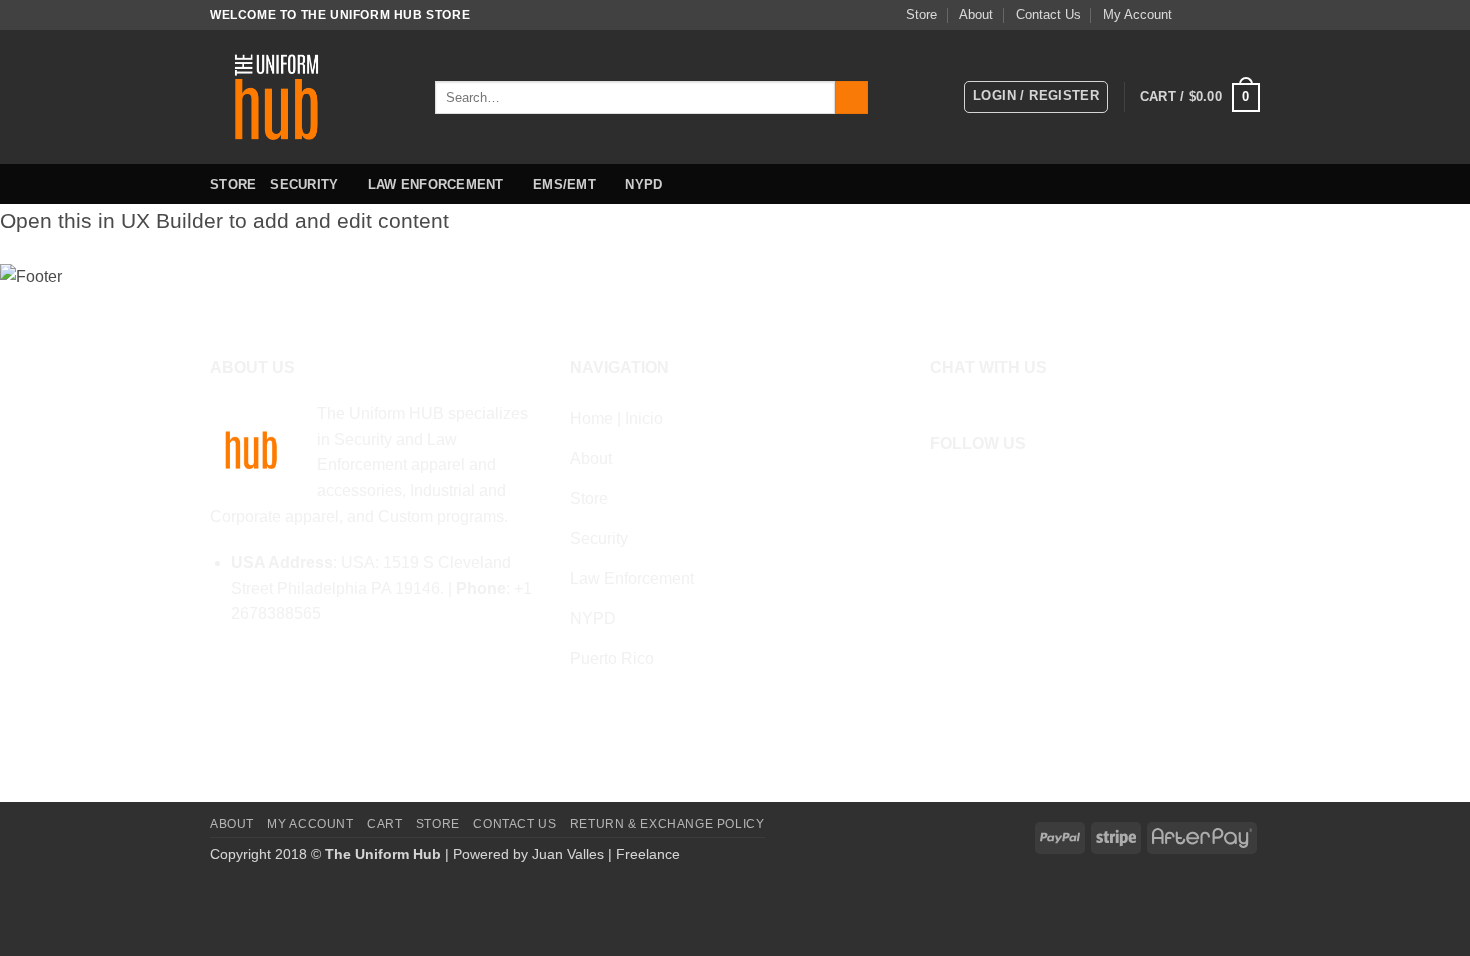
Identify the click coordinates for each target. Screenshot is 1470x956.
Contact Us (1048, 14)
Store (921, 14)
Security (304, 184)
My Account (1137, 14)
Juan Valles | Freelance (606, 854)
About (976, 14)
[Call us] (1250, 15)
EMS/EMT (564, 184)
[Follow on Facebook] (1193, 15)
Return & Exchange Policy (667, 824)
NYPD (643, 184)
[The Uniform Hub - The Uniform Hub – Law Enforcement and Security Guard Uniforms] (307, 97)
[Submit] (851, 98)
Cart (384, 824)
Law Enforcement (436, 184)
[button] (1036, 97)
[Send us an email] (1231, 15)
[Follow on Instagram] (1212, 15)
